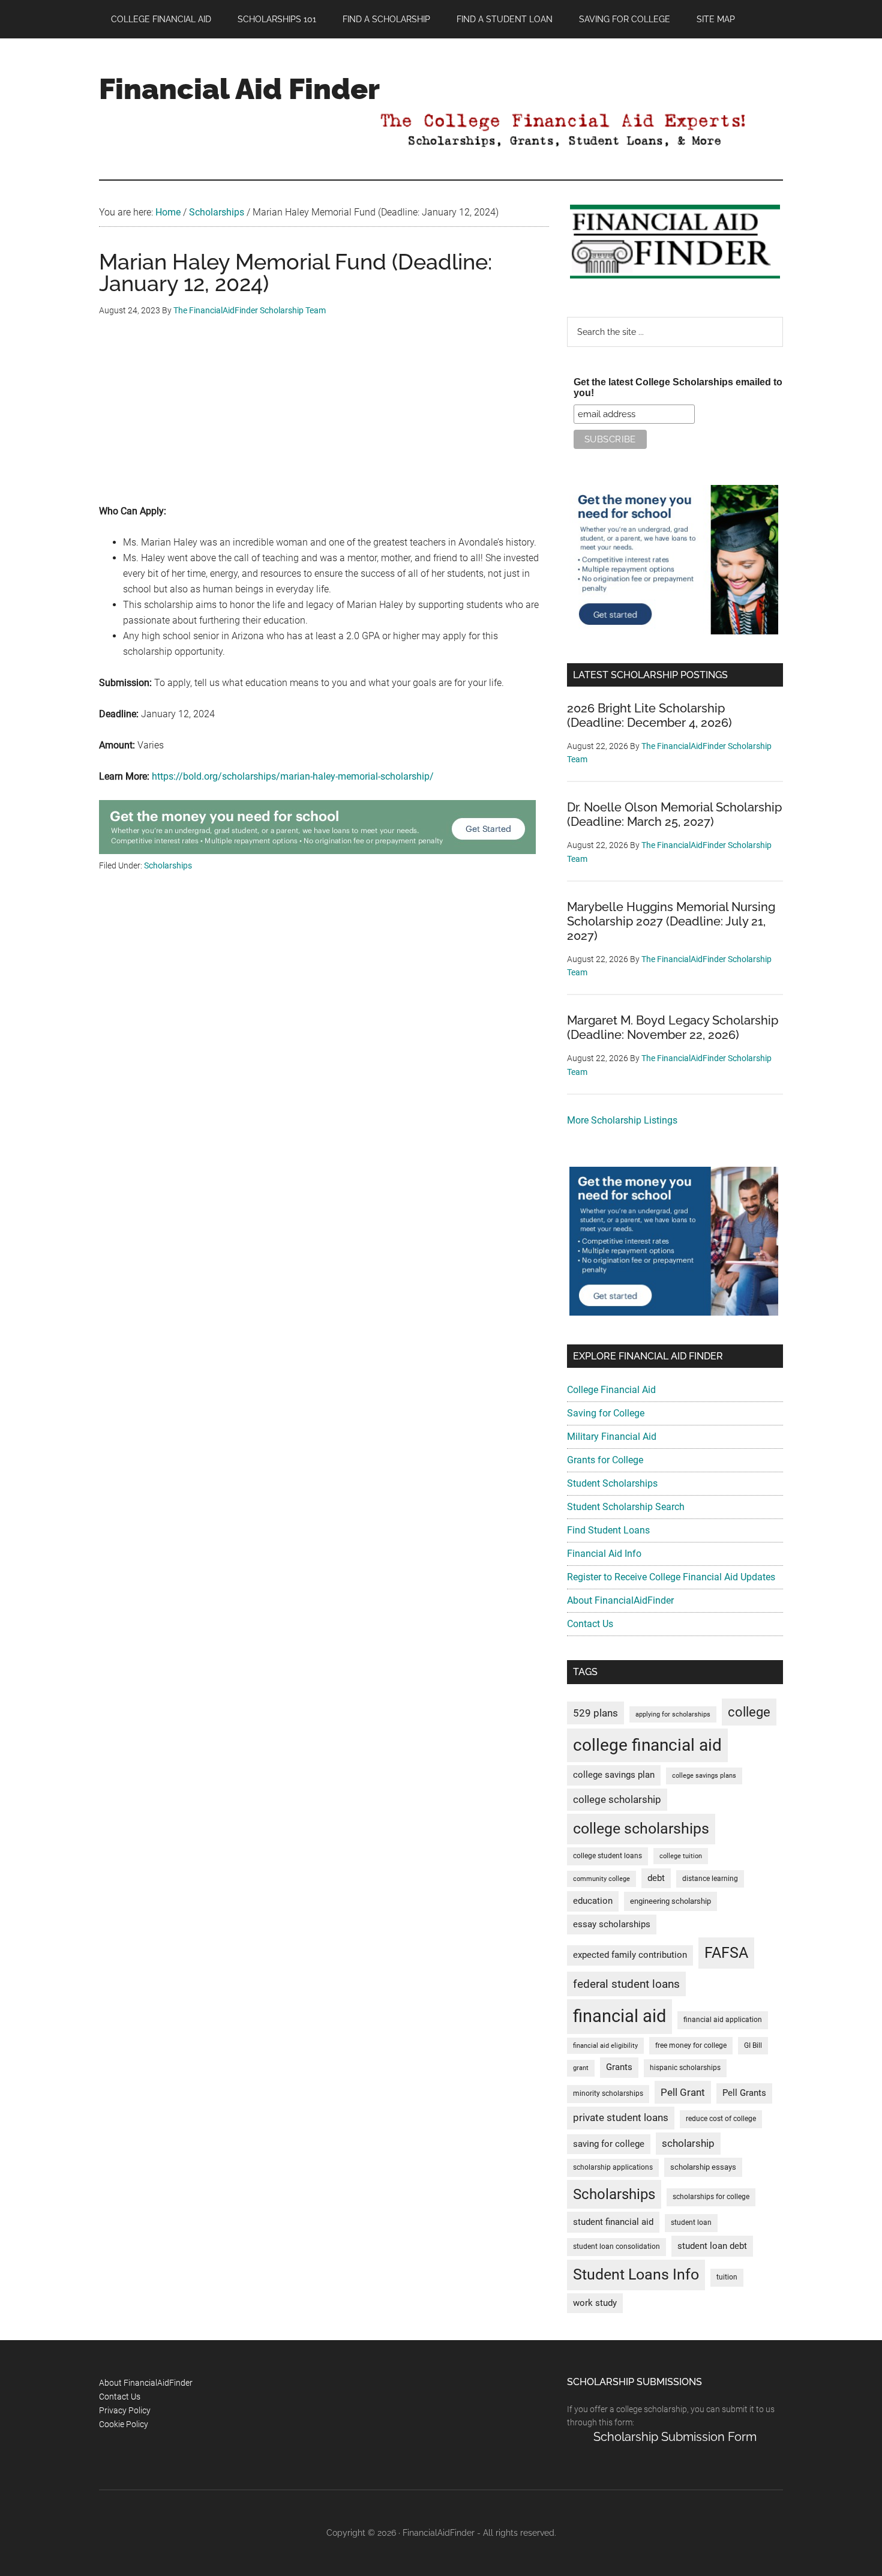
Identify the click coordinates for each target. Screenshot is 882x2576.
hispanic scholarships (685, 2068)
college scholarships (641, 1828)
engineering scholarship (670, 1901)
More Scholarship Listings (622, 1120)
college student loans (607, 1856)
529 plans (595, 1713)
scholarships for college (711, 2197)
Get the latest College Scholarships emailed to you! (678, 387)
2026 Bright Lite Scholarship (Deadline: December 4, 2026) (649, 715)
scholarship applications (613, 2167)
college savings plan (614, 1775)
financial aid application (723, 2020)
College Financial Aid (611, 1390)
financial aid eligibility (605, 2046)
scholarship (688, 2143)
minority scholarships (608, 2093)
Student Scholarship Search (626, 1507)
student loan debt (712, 2246)
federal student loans (626, 1984)
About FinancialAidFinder (620, 1600)
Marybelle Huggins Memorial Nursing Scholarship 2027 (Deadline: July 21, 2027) (671, 921)
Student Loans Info (636, 2274)
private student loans (621, 2117)
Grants (619, 2067)
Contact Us (590, 1624)
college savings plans (704, 1776)
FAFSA (726, 1952)
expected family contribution (630, 1955)
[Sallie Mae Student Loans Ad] (317, 851)
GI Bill (753, 2045)
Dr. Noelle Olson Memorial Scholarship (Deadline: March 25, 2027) (674, 814)
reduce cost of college (721, 2119)
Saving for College (606, 1413)
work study (595, 2303)
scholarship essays (703, 2167)
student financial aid (613, 2222)
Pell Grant (683, 2092)
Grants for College (605, 1460)
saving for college (609, 2144)
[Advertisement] (324, 420)
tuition (727, 2277)
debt (656, 1878)
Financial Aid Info (604, 1554)
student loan (691, 2222)
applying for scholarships (673, 1714)
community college (601, 1879)
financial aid (619, 2016)
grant (581, 2068)
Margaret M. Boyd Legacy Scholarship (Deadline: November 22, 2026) (673, 1028)
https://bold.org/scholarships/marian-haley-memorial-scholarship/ (293, 776)
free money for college (691, 2045)
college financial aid (647, 1745)
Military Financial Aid (612, 1437)
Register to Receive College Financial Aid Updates (671, 1577)
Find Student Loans (608, 1530)
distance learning (710, 1879)
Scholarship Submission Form (675, 2437)
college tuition (681, 1856)
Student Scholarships (612, 1483)
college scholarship (617, 1799)
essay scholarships (612, 1924)
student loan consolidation (616, 2246)
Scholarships (168, 865)
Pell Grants (744, 2093)
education (593, 1901)
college (749, 1712)
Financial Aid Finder (239, 89)
